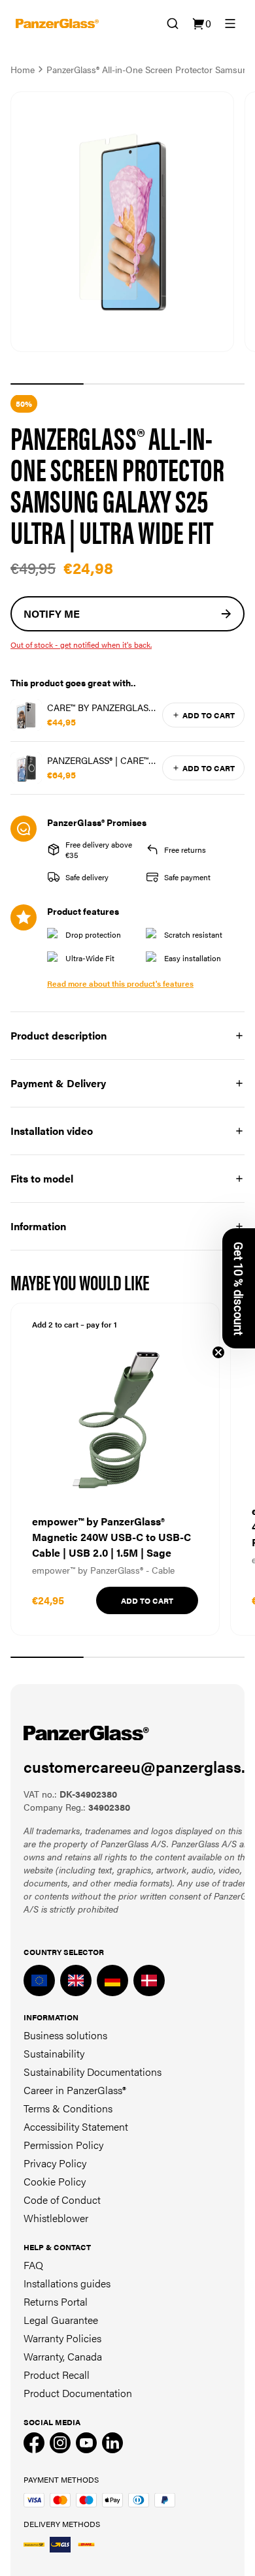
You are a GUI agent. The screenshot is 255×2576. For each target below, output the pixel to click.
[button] (239, 1288)
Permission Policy (63, 2145)
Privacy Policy (55, 2163)
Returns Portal (56, 2301)
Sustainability (54, 2053)
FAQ (33, 2265)
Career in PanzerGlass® (75, 2090)
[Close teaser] (218, 1352)
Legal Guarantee (61, 2320)
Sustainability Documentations (93, 2072)
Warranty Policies (62, 2338)
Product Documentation (78, 2393)
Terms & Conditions (68, 2108)
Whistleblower (56, 2218)
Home (23, 69)
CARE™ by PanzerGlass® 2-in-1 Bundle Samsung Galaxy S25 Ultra (102, 707)
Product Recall (57, 2375)
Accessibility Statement (76, 2126)
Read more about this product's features (120, 983)
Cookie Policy (55, 2181)
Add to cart (209, 715)
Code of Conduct (62, 2200)
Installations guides (67, 2283)
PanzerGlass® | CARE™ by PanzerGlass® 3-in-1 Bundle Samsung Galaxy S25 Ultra (100, 760)
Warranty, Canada (63, 2356)
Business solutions (65, 2035)
